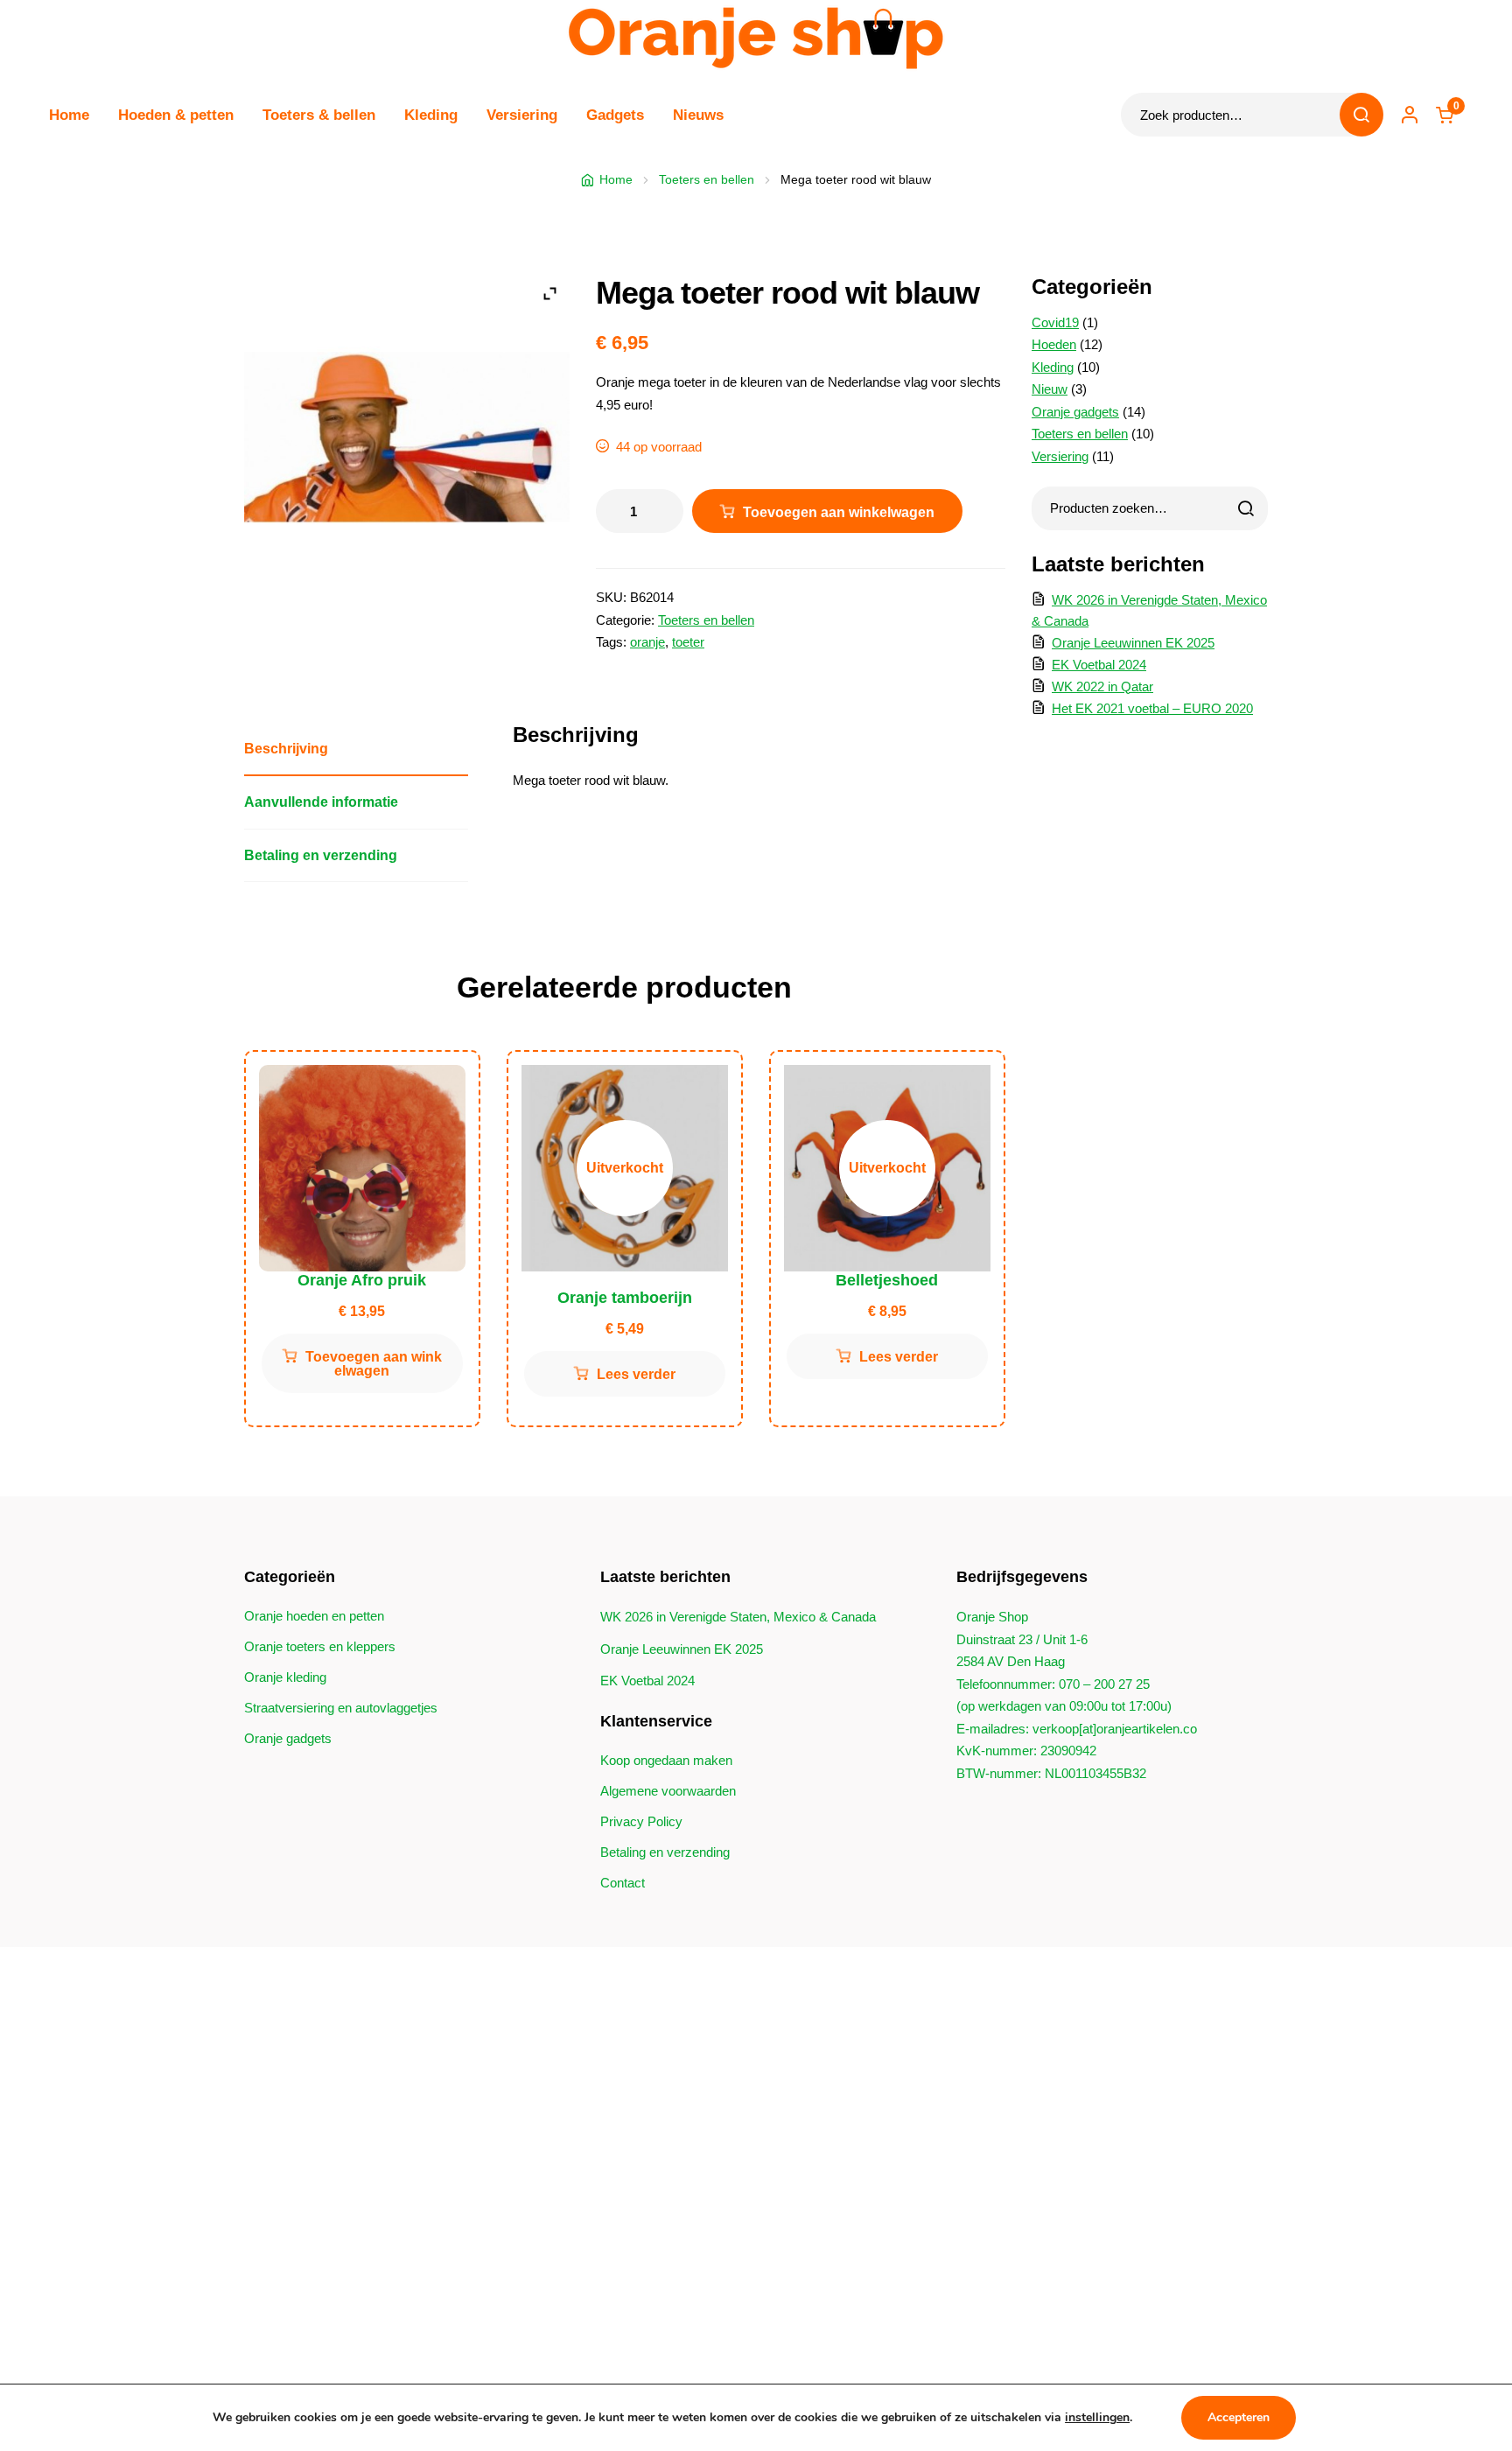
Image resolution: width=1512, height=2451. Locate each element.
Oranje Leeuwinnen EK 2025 (1133, 643)
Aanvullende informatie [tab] (321, 802)
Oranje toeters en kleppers (320, 1646)
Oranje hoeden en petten (314, 1616)
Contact (623, 1883)
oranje (647, 642)
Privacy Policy (641, 1821)
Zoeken (1361, 115)
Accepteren (1239, 2417)
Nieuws (698, 115)
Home (69, 115)
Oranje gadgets (288, 1738)
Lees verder (636, 1374)
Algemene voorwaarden (668, 1791)
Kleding (431, 115)
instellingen (1097, 2417)
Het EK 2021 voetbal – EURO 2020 (1152, 708)
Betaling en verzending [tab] (321, 855)
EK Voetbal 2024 (1099, 665)
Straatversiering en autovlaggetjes (341, 1708)
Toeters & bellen (319, 115)
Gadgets (615, 115)
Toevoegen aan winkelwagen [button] (374, 1364)
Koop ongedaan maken (666, 1760)
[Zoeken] (1246, 508)
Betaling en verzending (665, 1852)
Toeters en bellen (707, 179)
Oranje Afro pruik (362, 1280)
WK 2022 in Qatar (1102, 686)
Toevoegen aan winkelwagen (839, 512)
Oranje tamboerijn (625, 1298)
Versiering (522, 115)
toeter (688, 642)
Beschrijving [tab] (286, 748)
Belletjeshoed (887, 1280)
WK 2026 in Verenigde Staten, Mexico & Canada (738, 1617)
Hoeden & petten (176, 115)
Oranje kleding (285, 1677)
